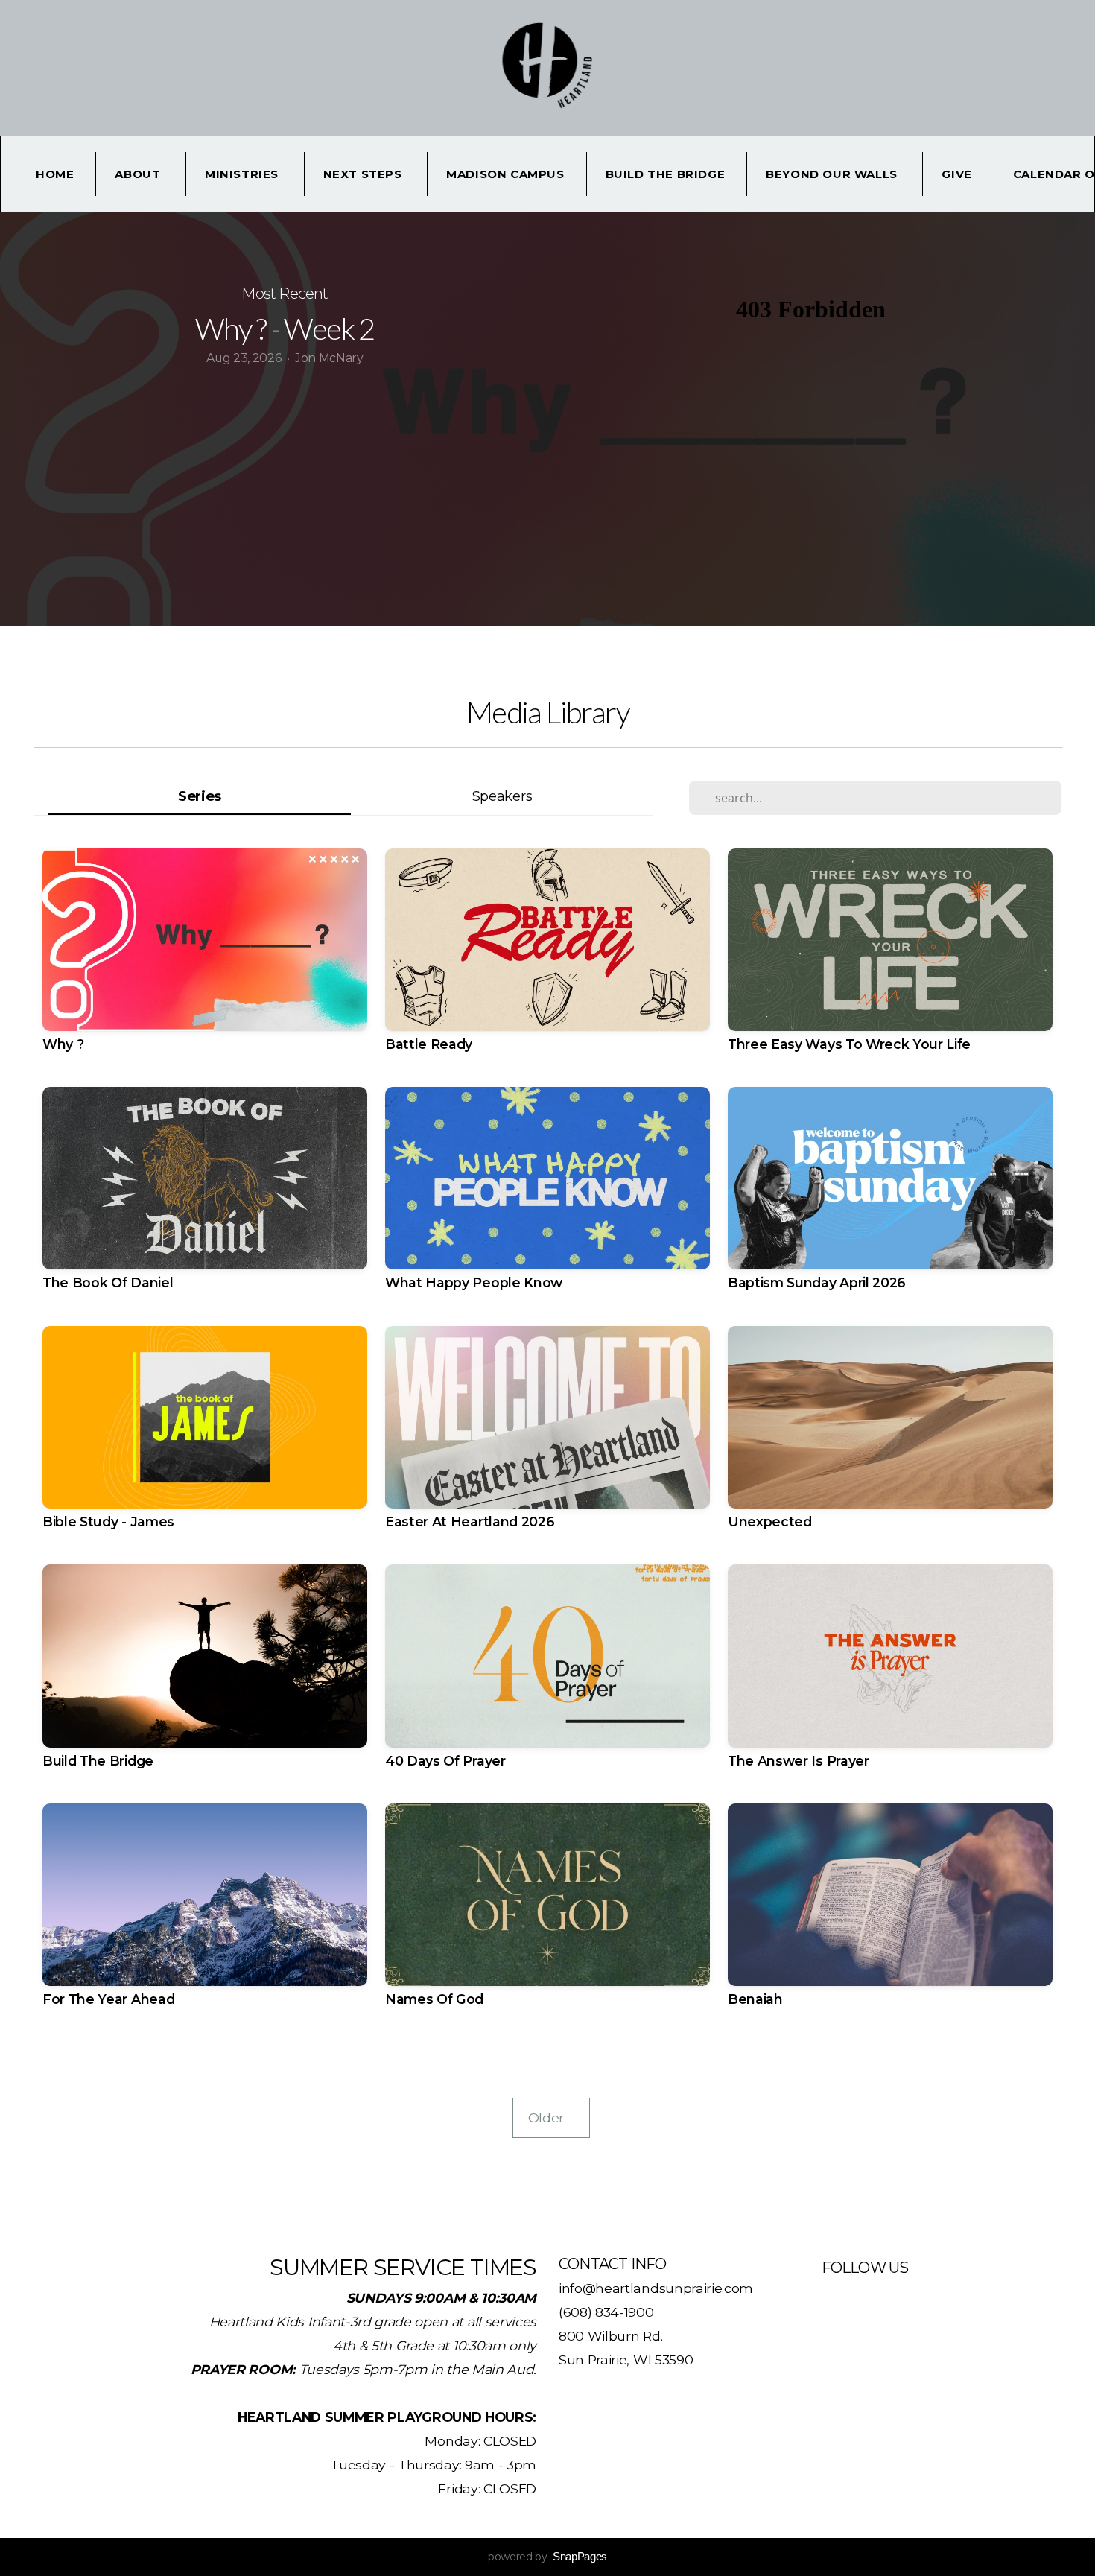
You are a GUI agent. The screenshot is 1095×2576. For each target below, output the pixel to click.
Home (55, 174)
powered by (547, 2557)
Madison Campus (505, 174)
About (139, 174)
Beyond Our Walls (833, 174)
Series (200, 796)
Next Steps (365, 174)
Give (956, 174)
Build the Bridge (666, 174)
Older (551, 2117)
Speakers (502, 796)
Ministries (244, 174)
